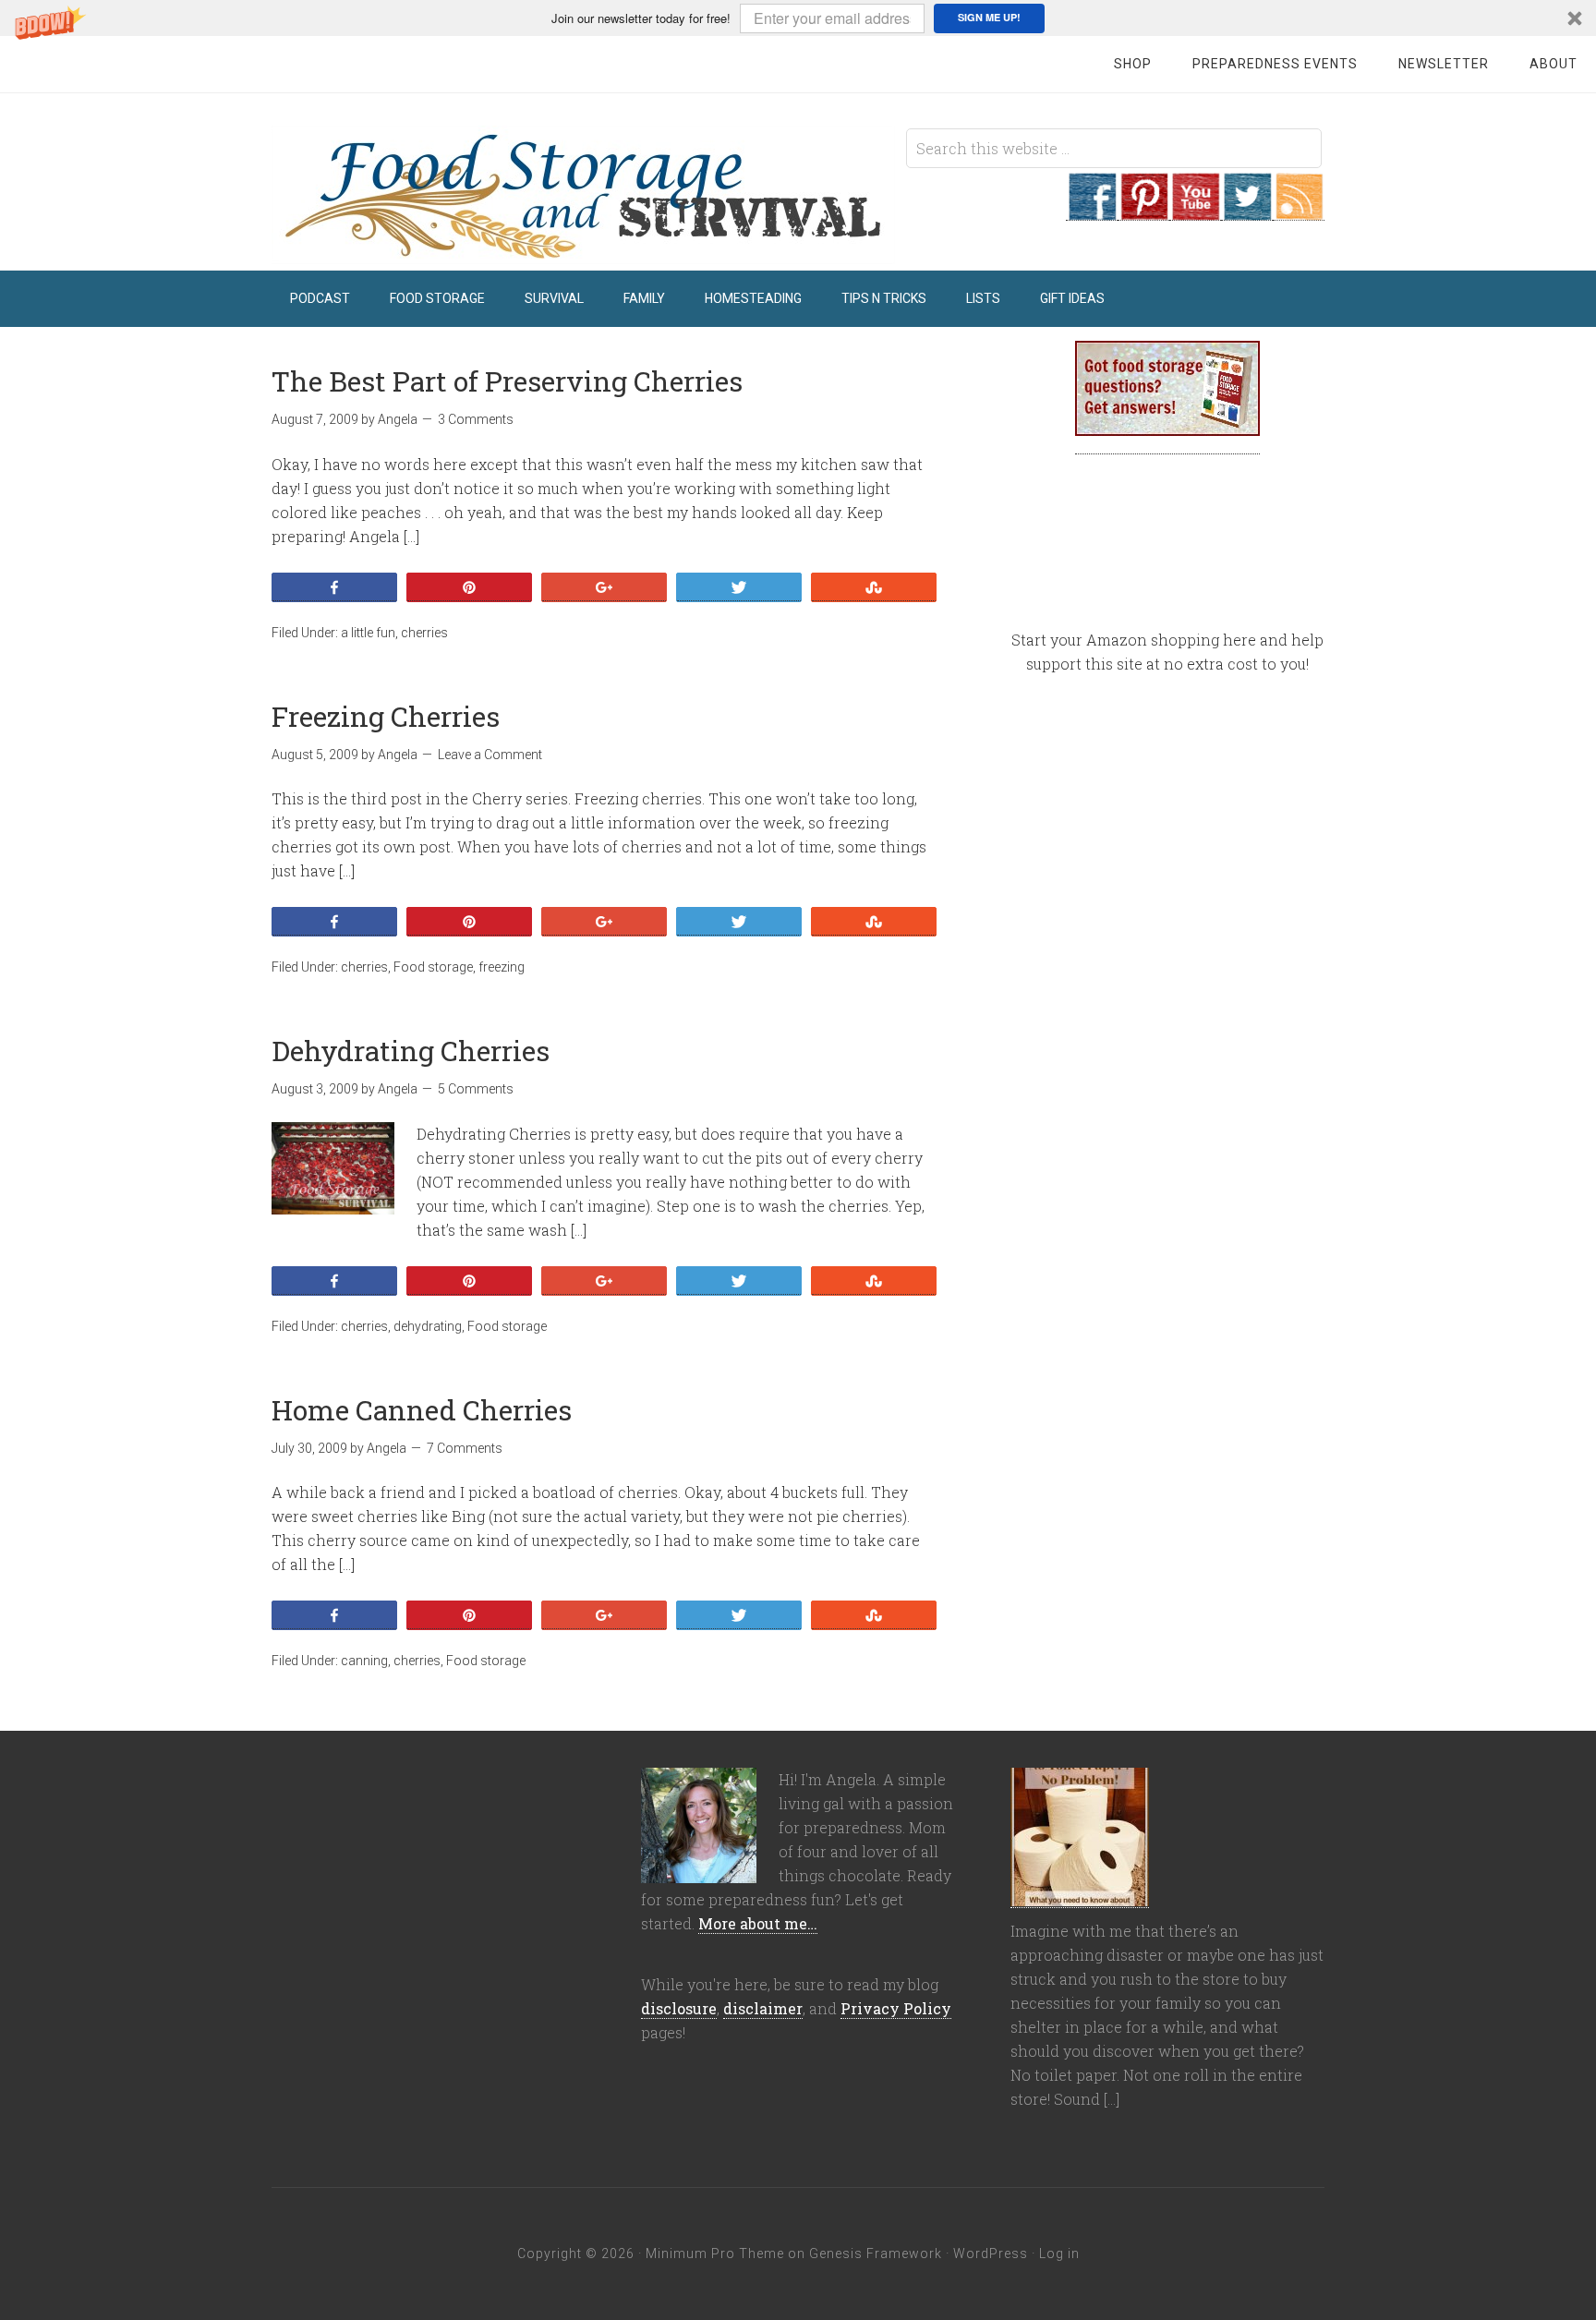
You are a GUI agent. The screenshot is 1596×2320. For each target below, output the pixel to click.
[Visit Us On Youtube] (1195, 211)
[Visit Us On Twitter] (1247, 211)
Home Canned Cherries (422, 1410)
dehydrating (428, 1326)
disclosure (679, 2008)
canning (364, 1661)
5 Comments (476, 1089)
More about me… (758, 1923)
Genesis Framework (876, 2254)
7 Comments (465, 1448)
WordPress (991, 2254)
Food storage (433, 967)
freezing (502, 967)
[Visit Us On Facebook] (1092, 211)
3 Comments (476, 419)
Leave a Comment (490, 755)
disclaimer (763, 2008)
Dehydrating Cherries (411, 1051)
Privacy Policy (896, 2008)
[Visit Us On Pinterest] (1143, 211)
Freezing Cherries (386, 716)
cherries (424, 633)
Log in (1059, 2254)
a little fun (368, 633)
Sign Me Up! (989, 17)
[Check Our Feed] (1299, 211)
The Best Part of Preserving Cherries (507, 381)
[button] (798, 18)
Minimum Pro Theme (715, 2254)
